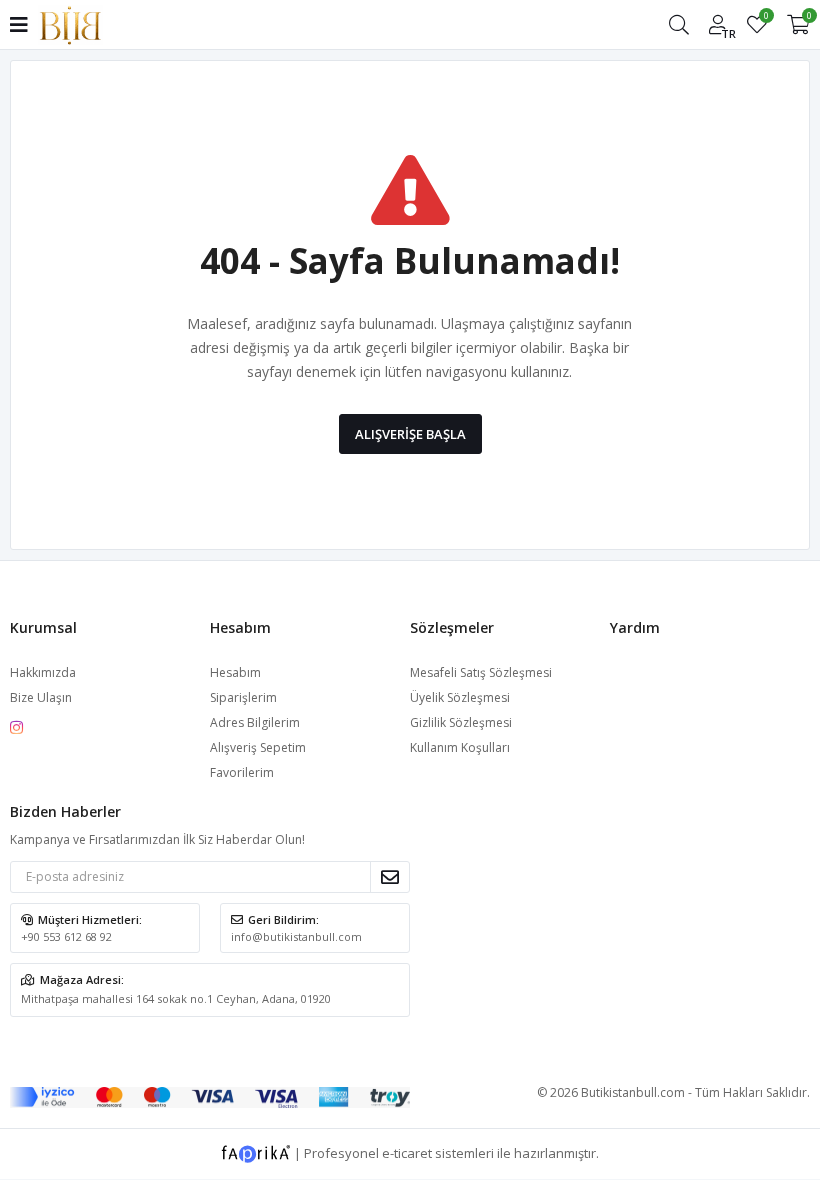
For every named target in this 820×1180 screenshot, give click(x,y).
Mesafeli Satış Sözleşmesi (481, 672)
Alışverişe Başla (410, 434)
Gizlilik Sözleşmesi (461, 722)
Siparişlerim (243, 697)
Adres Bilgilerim (255, 722)
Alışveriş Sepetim (258, 747)
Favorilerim (765, 18)
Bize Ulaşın (41, 697)
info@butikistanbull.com (296, 936)
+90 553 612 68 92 (66, 936)
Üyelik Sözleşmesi (460, 697)
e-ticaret (407, 1153)
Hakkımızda (43, 672)
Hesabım (235, 672)
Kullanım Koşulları (460, 747)
